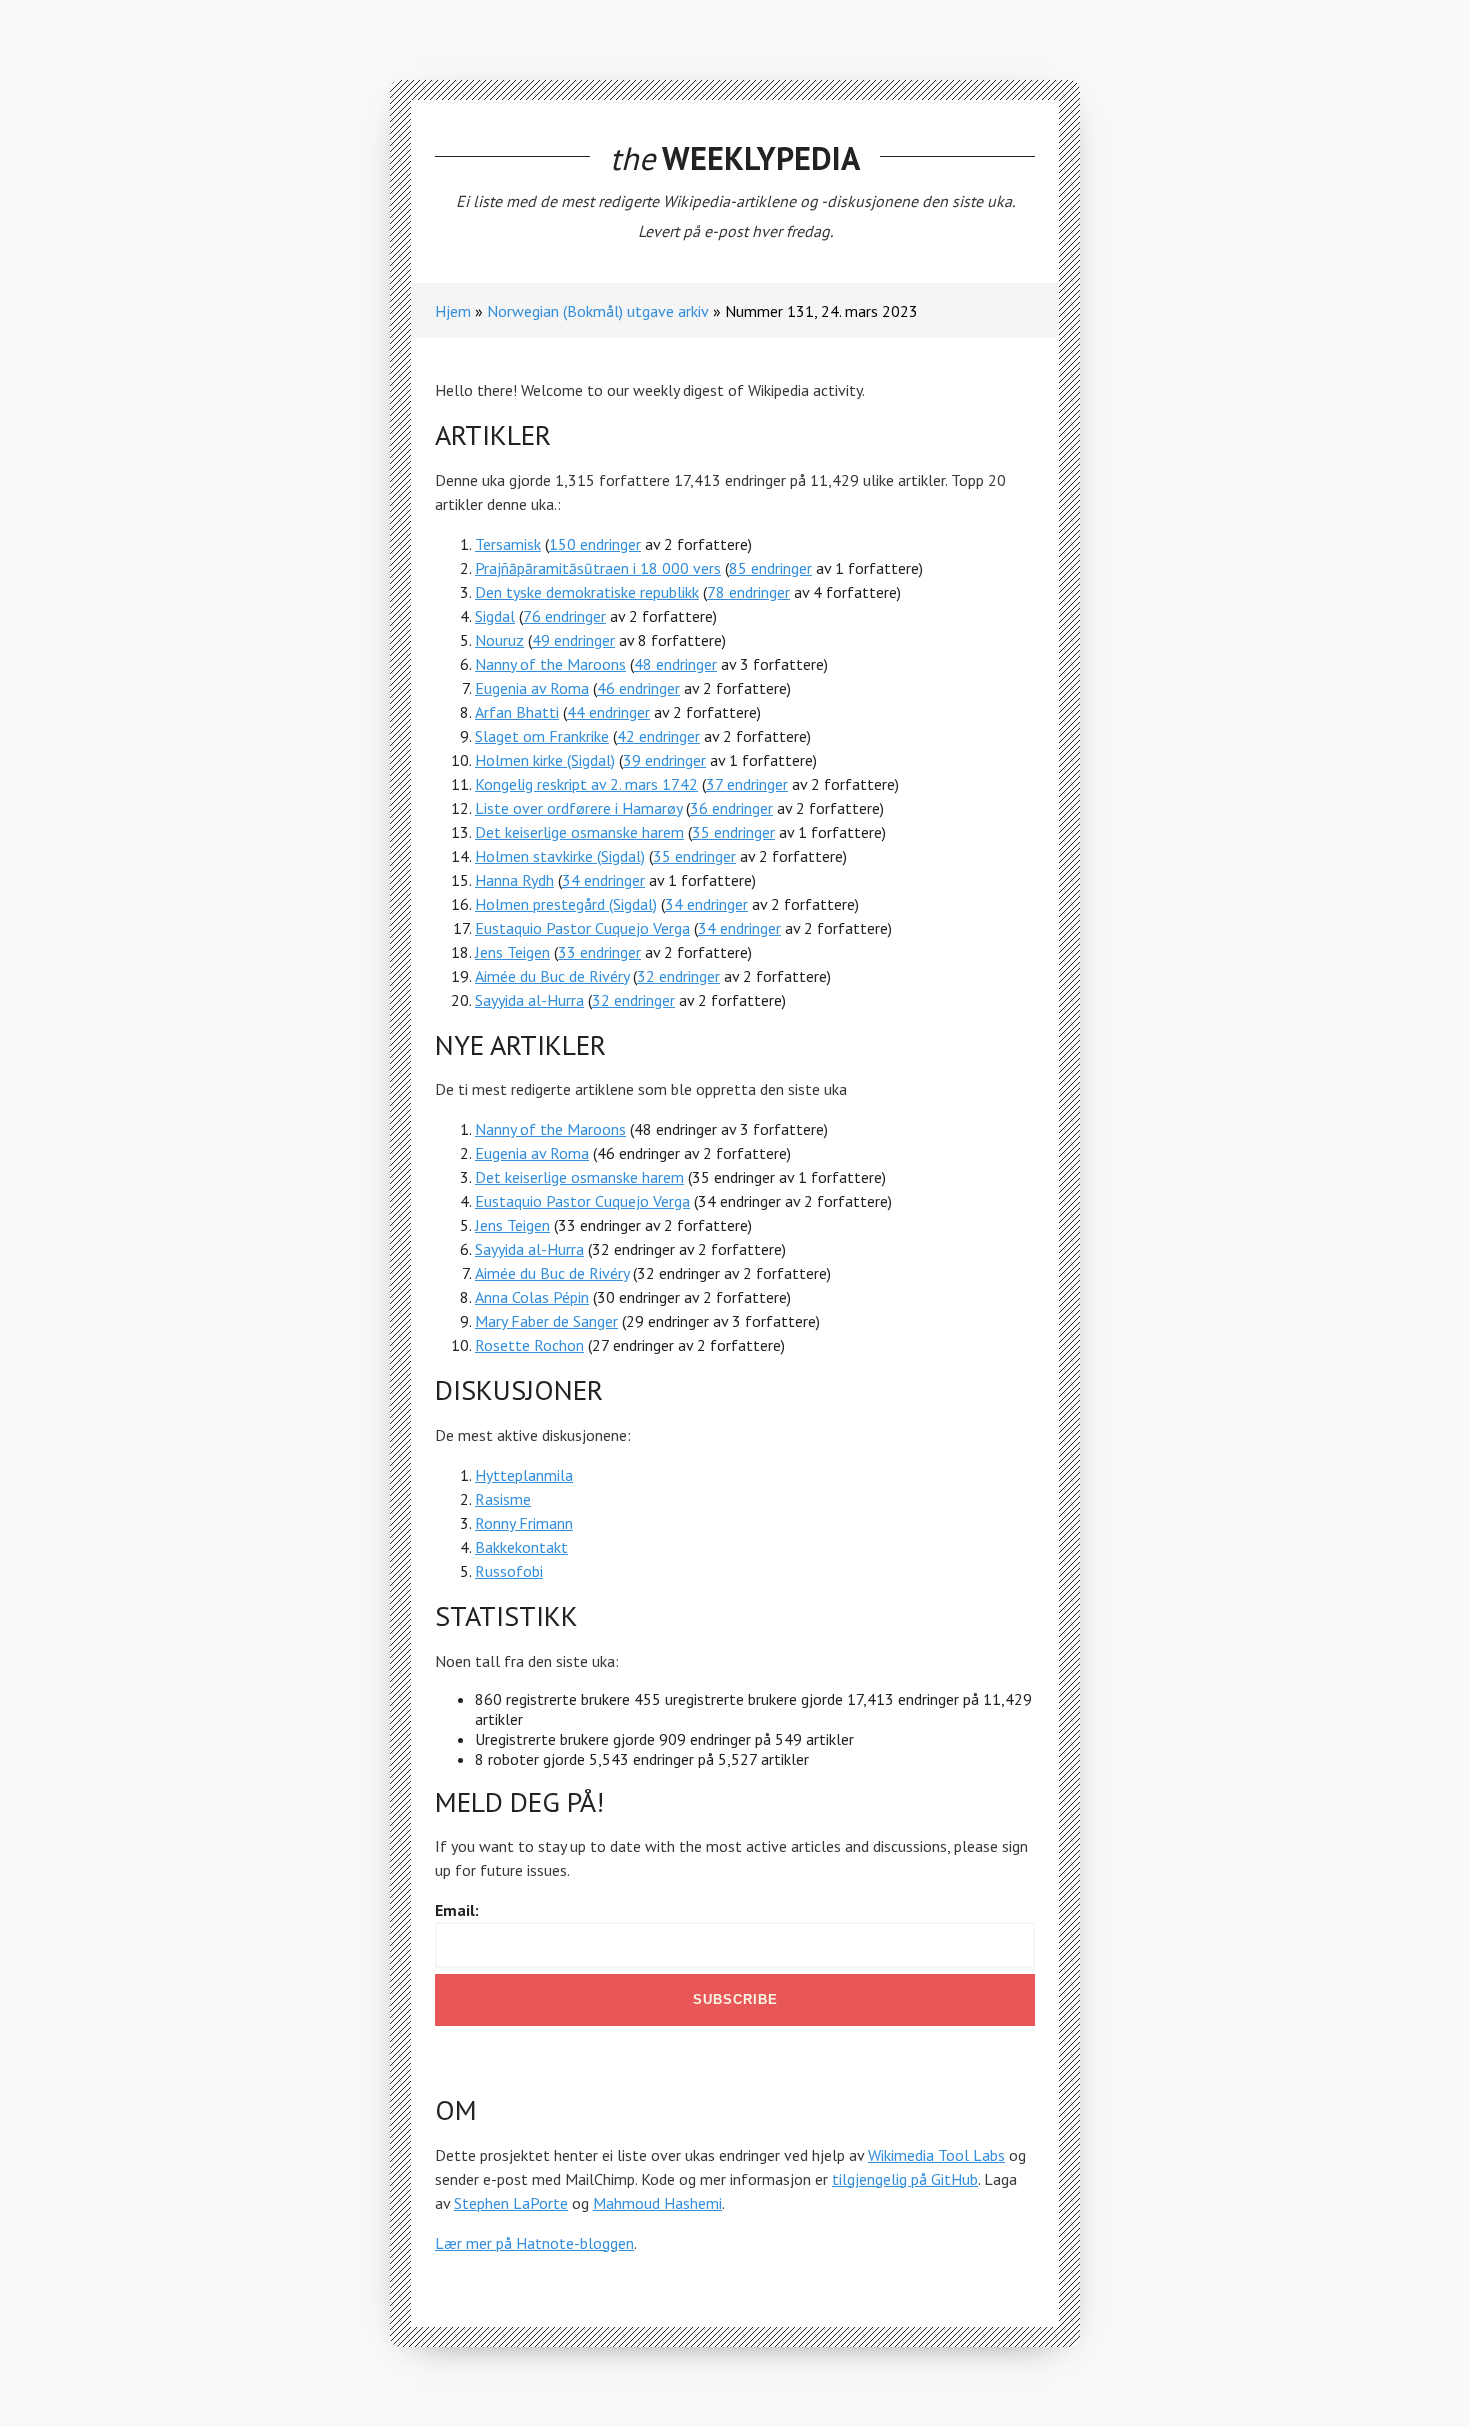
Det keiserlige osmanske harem (579, 832)
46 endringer (638, 688)
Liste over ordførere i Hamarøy (578, 808)
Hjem (453, 311)
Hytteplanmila (524, 1475)
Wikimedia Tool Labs (936, 2155)
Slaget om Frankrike (542, 736)
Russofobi (509, 1571)
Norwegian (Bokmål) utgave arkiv (598, 311)
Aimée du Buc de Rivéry (552, 976)
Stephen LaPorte (511, 2203)
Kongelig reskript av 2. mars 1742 (586, 784)
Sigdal (495, 616)
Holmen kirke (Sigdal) (545, 760)
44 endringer (608, 712)
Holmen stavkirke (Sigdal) (560, 856)
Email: (457, 1910)
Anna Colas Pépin (532, 1297)
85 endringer (770, 568)
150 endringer (595, 544)
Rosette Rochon (529, 1345)
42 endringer (658, 736)
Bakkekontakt (521, 1547)
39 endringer (664, 760)
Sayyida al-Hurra (529, 1000)
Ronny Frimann (524, 1523)
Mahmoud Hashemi (657, 2203)
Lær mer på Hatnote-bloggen (534, 2243)
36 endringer (731, 808)
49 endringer (573, 640)
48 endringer (675, 664)
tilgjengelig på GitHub (905, 2179)
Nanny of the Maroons (550, 664)
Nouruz (499, 640)
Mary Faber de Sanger (546, 1321)
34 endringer (603, 880)
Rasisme (503, 1499)
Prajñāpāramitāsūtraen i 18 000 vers (598, 568)
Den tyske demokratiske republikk (587, 592)
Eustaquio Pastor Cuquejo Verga (582, 928)
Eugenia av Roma (532, 688)
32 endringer (678, 976)
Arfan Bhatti (517, 712)
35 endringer (733, 832)
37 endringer (747, 784)
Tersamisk (508, 544)
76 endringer (564, 616)
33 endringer (599, 952)
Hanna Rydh (514, 880)
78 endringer (748, 592)
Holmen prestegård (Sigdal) (566, 904)
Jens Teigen (512, 952)
